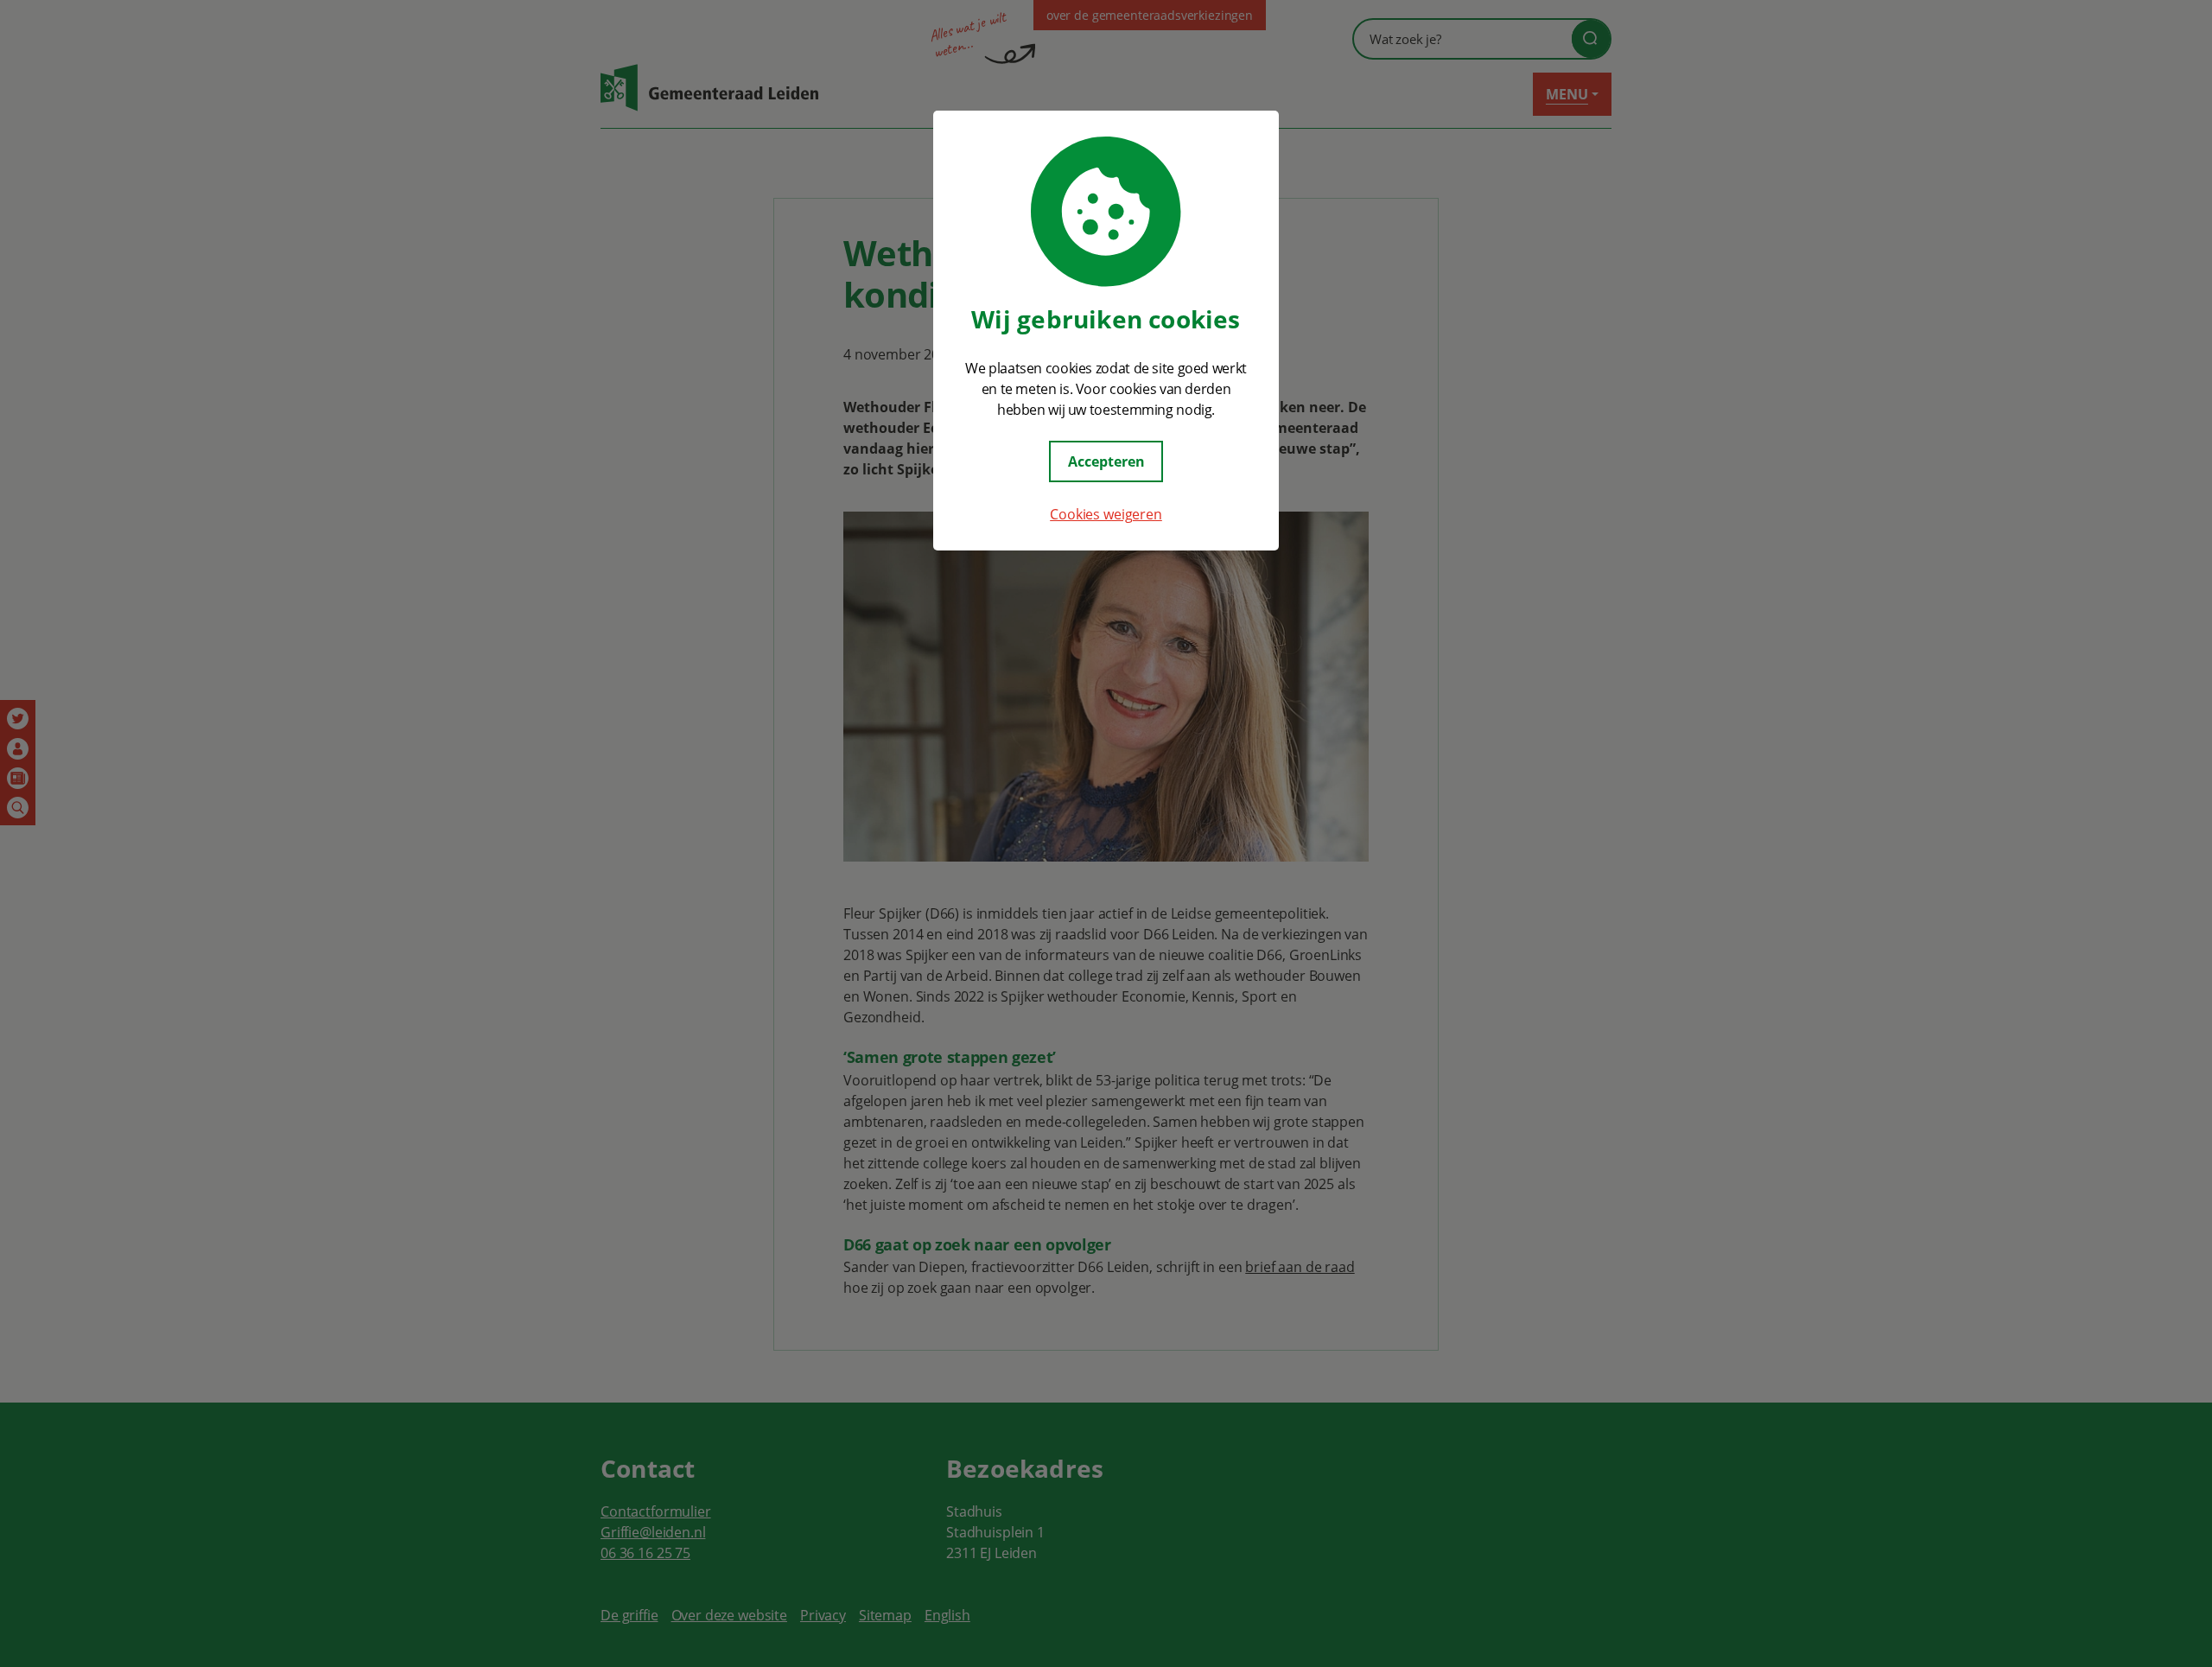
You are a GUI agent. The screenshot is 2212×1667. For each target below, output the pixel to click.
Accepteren (1106, 461)
